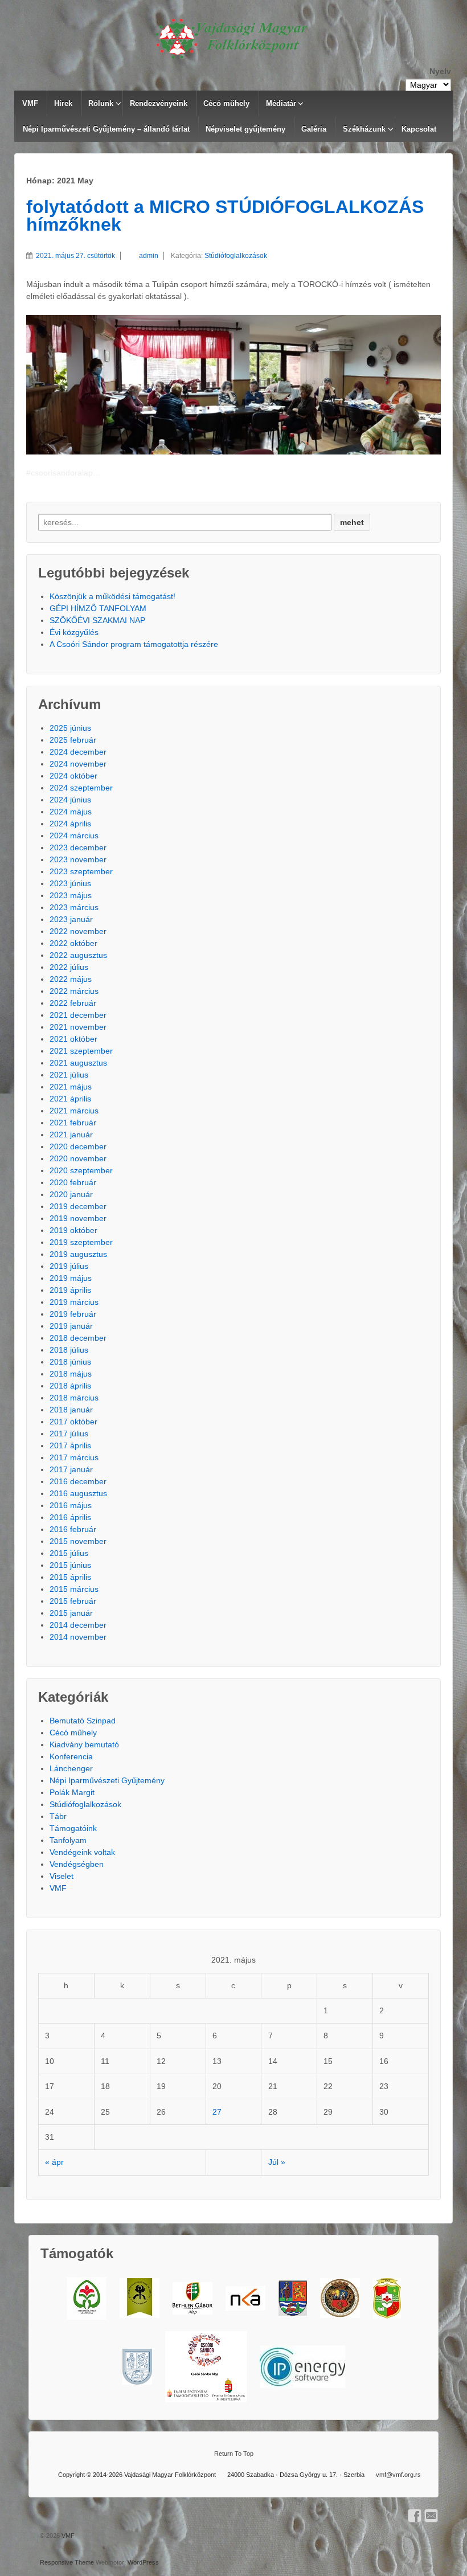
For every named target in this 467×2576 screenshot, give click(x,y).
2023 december (78, 847)
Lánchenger (71, 1768)
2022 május (71, 979)
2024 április (70, 824)
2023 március (74, 907)
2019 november (78, 1218)
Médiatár (281, 103)
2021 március (74, 1111)
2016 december (78, 1481)
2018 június (70, 1362)
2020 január (71, 1194)
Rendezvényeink (159, 103)
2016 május (71, 1505)
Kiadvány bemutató (84, 1744)
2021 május (71, 1087)
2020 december (78, 1146)
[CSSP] (206, 2367)
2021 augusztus (78, 1063)
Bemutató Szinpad (83, 1721)
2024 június (70, 800)
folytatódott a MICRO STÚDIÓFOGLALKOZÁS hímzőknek (225, 216)
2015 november (78, 1541)
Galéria (314, 129)
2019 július (69, 1266)
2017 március (74, 1457)
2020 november (78, 1158)
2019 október (73, 1230)
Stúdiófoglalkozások (236, 256)
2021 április (70, 1099)
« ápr (54, 2162)
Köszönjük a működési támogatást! (112, 596)
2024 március (74, 836)
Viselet (62, 1876)
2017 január (71, 1469)
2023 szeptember (81, 871)
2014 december (78, 1625)
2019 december (78, 1206)
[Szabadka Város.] (340, 2298)
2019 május (71, 1278)
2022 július (69, 967)
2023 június (70, 883)
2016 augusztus (78, 1493)
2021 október (73, 1039)
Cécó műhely (226, 103)
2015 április (70, 1577)
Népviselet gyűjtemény (245, 129)
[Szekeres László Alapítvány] (87, 2298)
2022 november (78, 931)
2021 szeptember (81, 1051)
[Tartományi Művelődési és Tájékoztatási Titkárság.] (293, 2298)
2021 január (71, 1135)
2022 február (73, 1003)
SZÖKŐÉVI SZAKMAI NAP (97, 620)
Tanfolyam (68, 1840)
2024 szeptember (81, 788)
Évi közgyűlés (74, 632)
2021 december (78, 1015)
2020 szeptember (81, 1170)
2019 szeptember (81, 1242)
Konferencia (71, 1756)
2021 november (78, 1027)
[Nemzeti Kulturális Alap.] (245, 2298)
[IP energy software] (302, 2367)
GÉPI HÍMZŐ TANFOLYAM (98, 608)
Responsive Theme (67, 2562)
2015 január (71, 1613)
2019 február (73, 1314)
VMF (30, 103)
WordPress (143, 2562)
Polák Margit (72, 1792)
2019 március (74, 1302)
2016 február (73, 1529)
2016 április (70, 1517)
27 (217, 2112)
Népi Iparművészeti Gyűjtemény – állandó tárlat (106, 129)
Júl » (277, 2162)
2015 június (70, 1565)
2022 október (73, 943)
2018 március (74, 1398)
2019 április (70, 1290)
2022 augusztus (78, 955)
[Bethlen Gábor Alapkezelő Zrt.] (192, 2298)
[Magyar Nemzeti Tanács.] (387, 2298)
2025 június (70, 728)
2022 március (74, 991)
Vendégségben (77, 1864)
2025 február (73, 740)
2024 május (71, 812)
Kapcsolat (419, 129)
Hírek (63, 103)
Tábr (58, 1816)
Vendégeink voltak (82, 1852)
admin (149, 256)
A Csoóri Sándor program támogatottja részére (134, 644)
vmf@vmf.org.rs (398, 2475)
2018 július (69, 1350)
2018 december (78, 1338)
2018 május (71, 1374)
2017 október (73, 1422)
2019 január (71, 1326)
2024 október (73, 776)
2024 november (78, 764)
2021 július (69, 1075)
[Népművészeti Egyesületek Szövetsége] (140, 2298)
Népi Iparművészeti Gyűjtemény (107, 1780)
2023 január (71, 919)
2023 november (78, 859)
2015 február (73, 1601)
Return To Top (234, 2454)
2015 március (74, 1589)
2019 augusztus (78, 1254)
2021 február (73, 1123)
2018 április (70, 1386)
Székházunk (364, 129)
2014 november (78, 1637)
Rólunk (101, 103)
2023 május (71, 895)
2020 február (73, 1182)
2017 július (69, 1434)
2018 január (71, 1410)
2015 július (69, 1553)
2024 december (78, 752)
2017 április (70, 1445)
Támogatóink (73, 1828)
